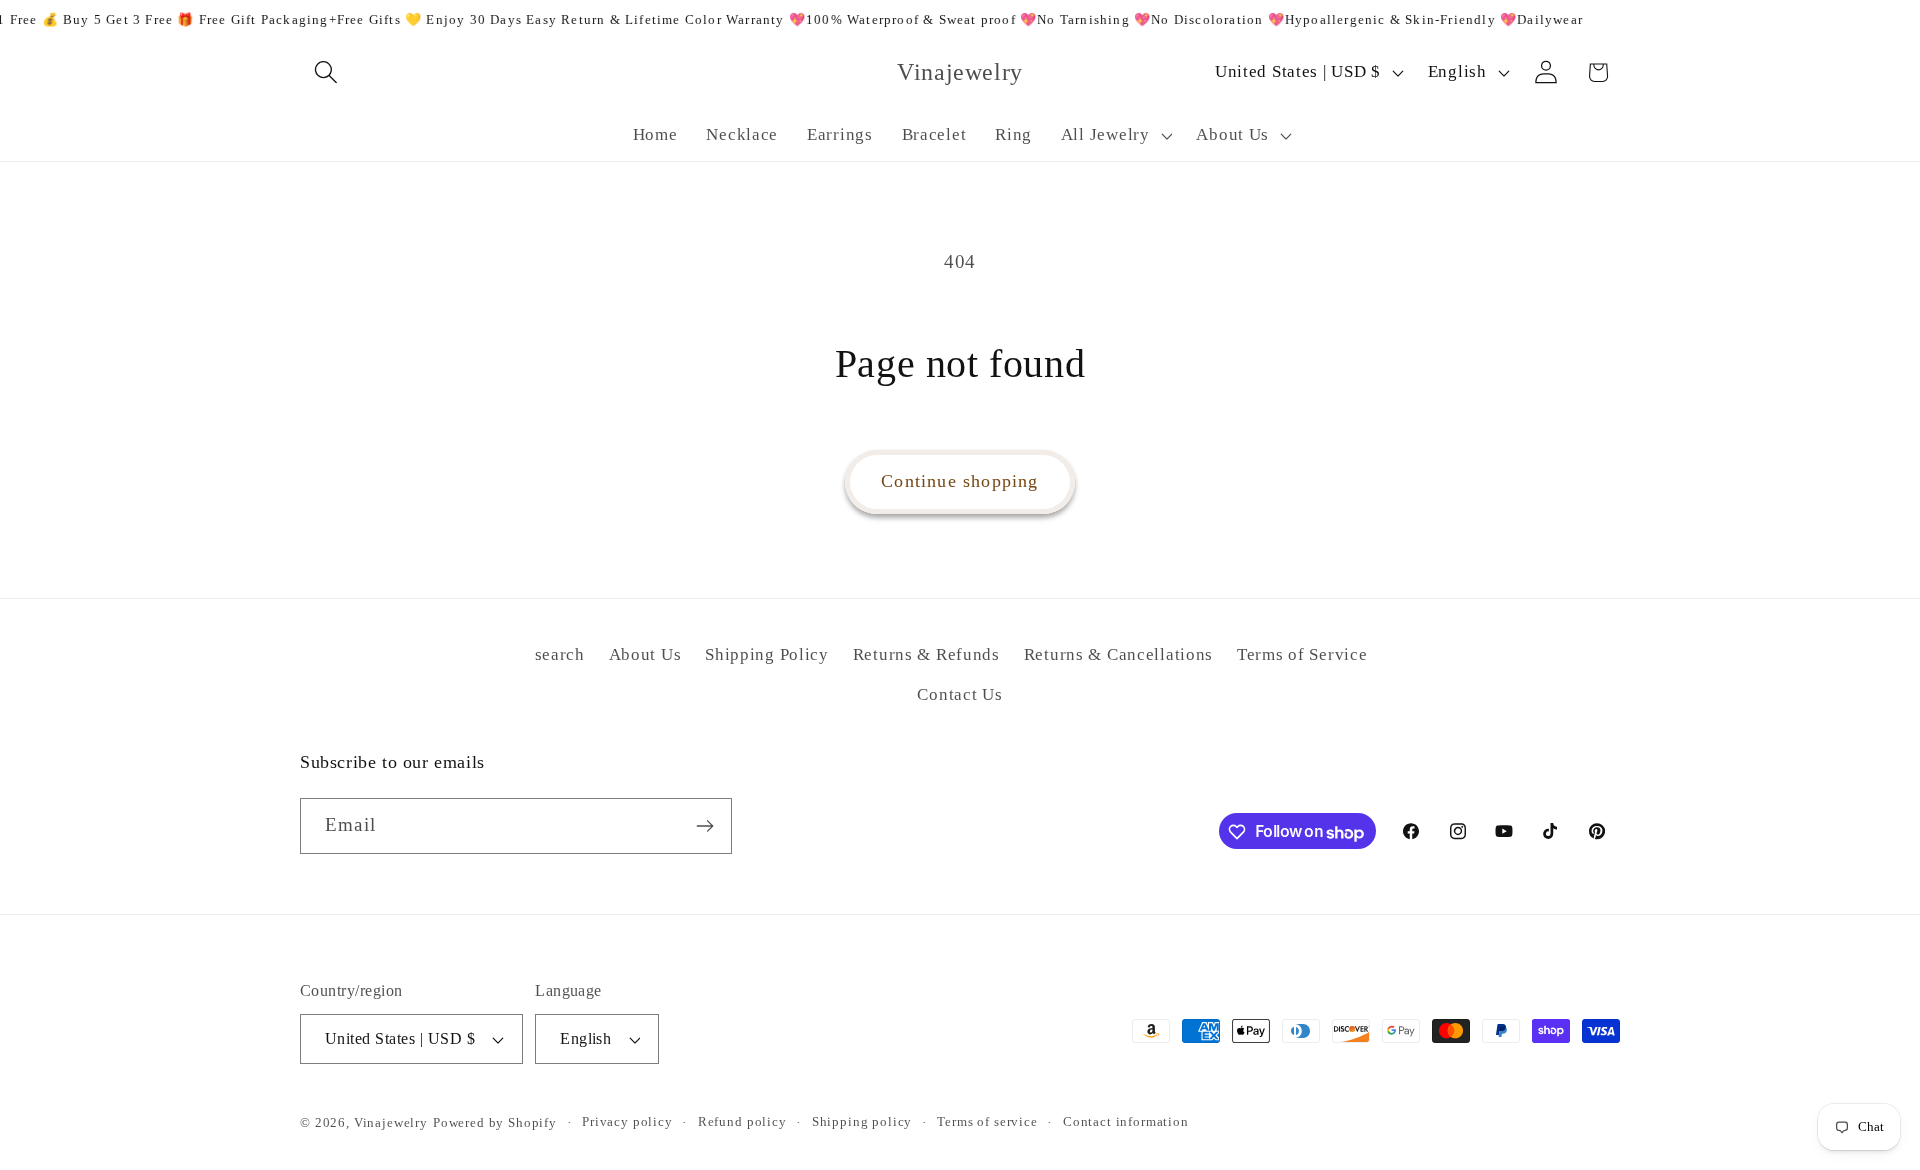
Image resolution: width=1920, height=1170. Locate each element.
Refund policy (742, 1121)
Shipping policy (862, 1121)
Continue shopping (959, 481)
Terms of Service (1302, 654)
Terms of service (987, 1121)
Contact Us (959, 694)
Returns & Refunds (926, 654)
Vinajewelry (391, 1122)
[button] (326, 72)
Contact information (1126, 1121)
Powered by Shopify (495, 1122)
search (560, 654)
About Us (645, 654)
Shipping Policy (767, 654)
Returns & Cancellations (1119, 654)
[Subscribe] (704, 826)
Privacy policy (627, 1121)
